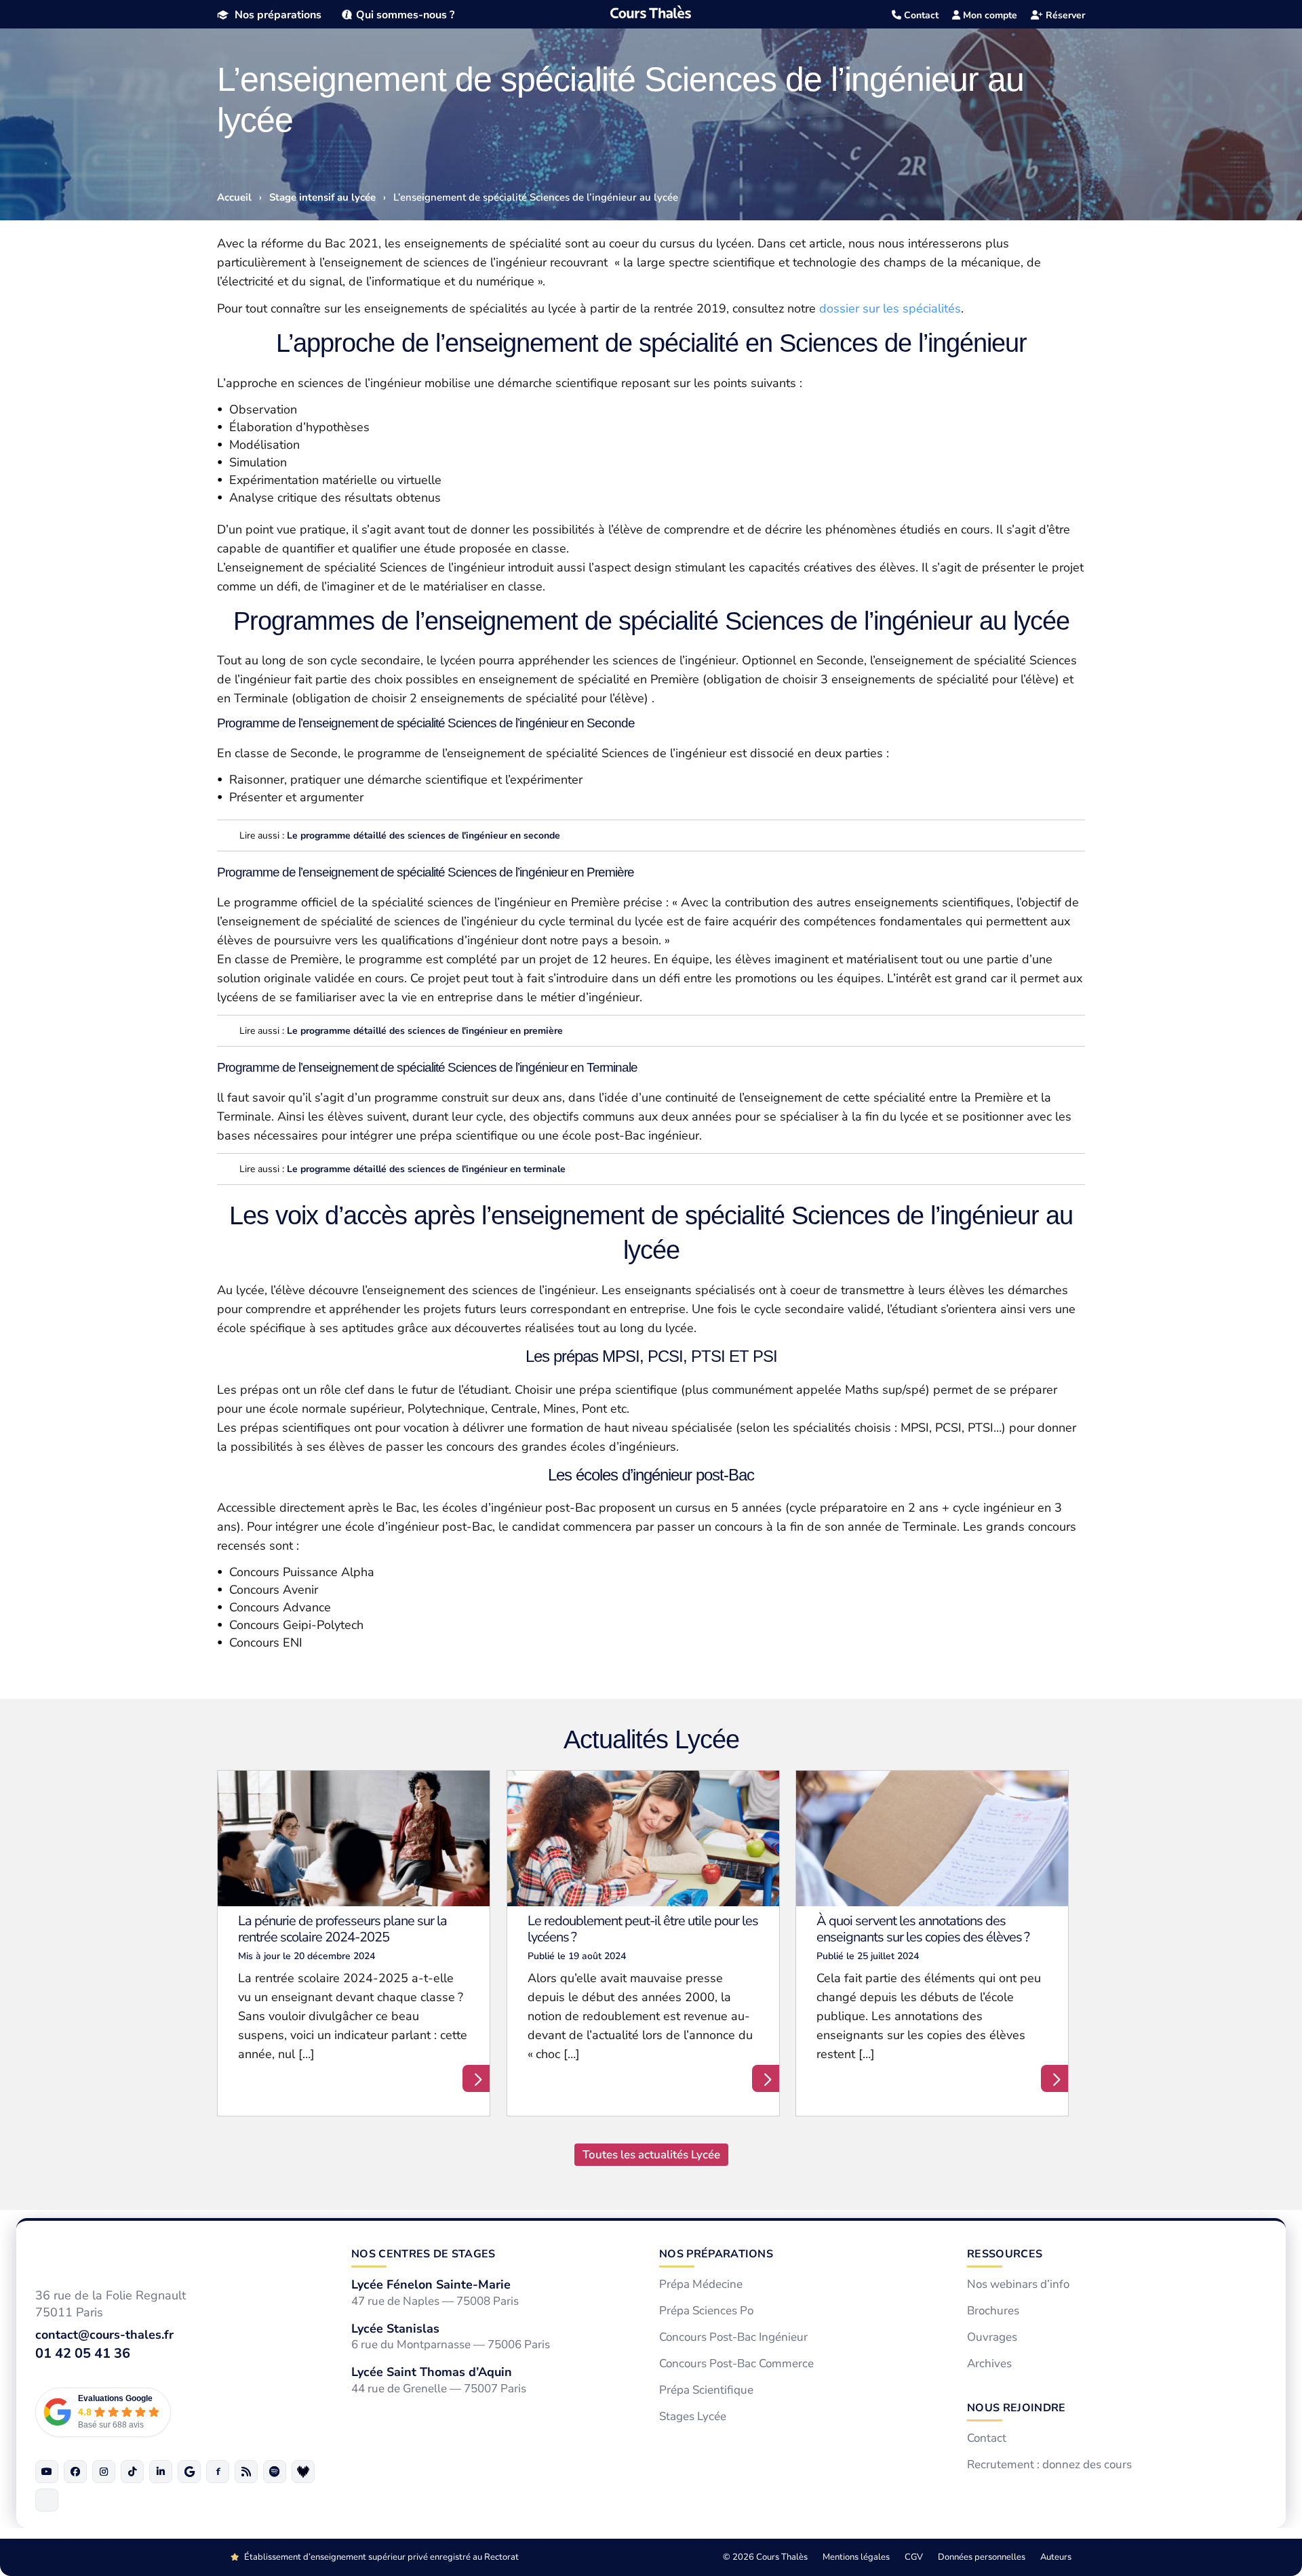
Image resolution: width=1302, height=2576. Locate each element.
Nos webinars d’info (1018, 2285)
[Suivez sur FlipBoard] (218, 2472)
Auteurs (1056, 2557)
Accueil (234, 197)
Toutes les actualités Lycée (651, 2155)
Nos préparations (278, 15)
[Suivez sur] (47, 2500)
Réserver (1064, 15)
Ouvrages (992, 2337)
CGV (914, 2557)
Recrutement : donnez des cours (1049, 2465)
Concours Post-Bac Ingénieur (733, 2337)
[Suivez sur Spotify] (275, 2472)
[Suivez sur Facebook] (75, 2472)
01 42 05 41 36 (83, 2353)
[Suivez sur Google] (189, 2472)
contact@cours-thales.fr (104, 2335)
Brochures (993, 2311)
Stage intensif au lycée (322, 197)
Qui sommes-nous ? (405, 15)
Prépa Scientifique (706, 2390)
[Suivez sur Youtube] (47, 2472)
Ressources (1005, 2254)
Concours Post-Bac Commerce (736, 2364)
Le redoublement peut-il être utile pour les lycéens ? (643, 1929)
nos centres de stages (423, 2254)
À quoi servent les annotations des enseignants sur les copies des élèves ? (923, 1929)
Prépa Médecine (701, 2285)
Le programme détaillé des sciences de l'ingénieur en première (425, 1031)
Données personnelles (982, 2557)
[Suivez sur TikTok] (132, 2472)
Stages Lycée (693, 2417)
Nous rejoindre (1016, 2408)
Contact (920, 15)
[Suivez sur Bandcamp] (303, 2472)
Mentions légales (856, 2557)
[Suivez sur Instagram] (104, 2472)
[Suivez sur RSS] (246, 2472)
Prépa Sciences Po (706, 2311)
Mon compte (989, 15)
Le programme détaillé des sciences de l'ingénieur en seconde (423, 836)
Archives (989, 2364)
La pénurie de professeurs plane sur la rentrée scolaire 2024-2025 (342, 1929)
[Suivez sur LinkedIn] (161, 2472)
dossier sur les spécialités (890, 308)
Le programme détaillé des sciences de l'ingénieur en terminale (426, 1169)
